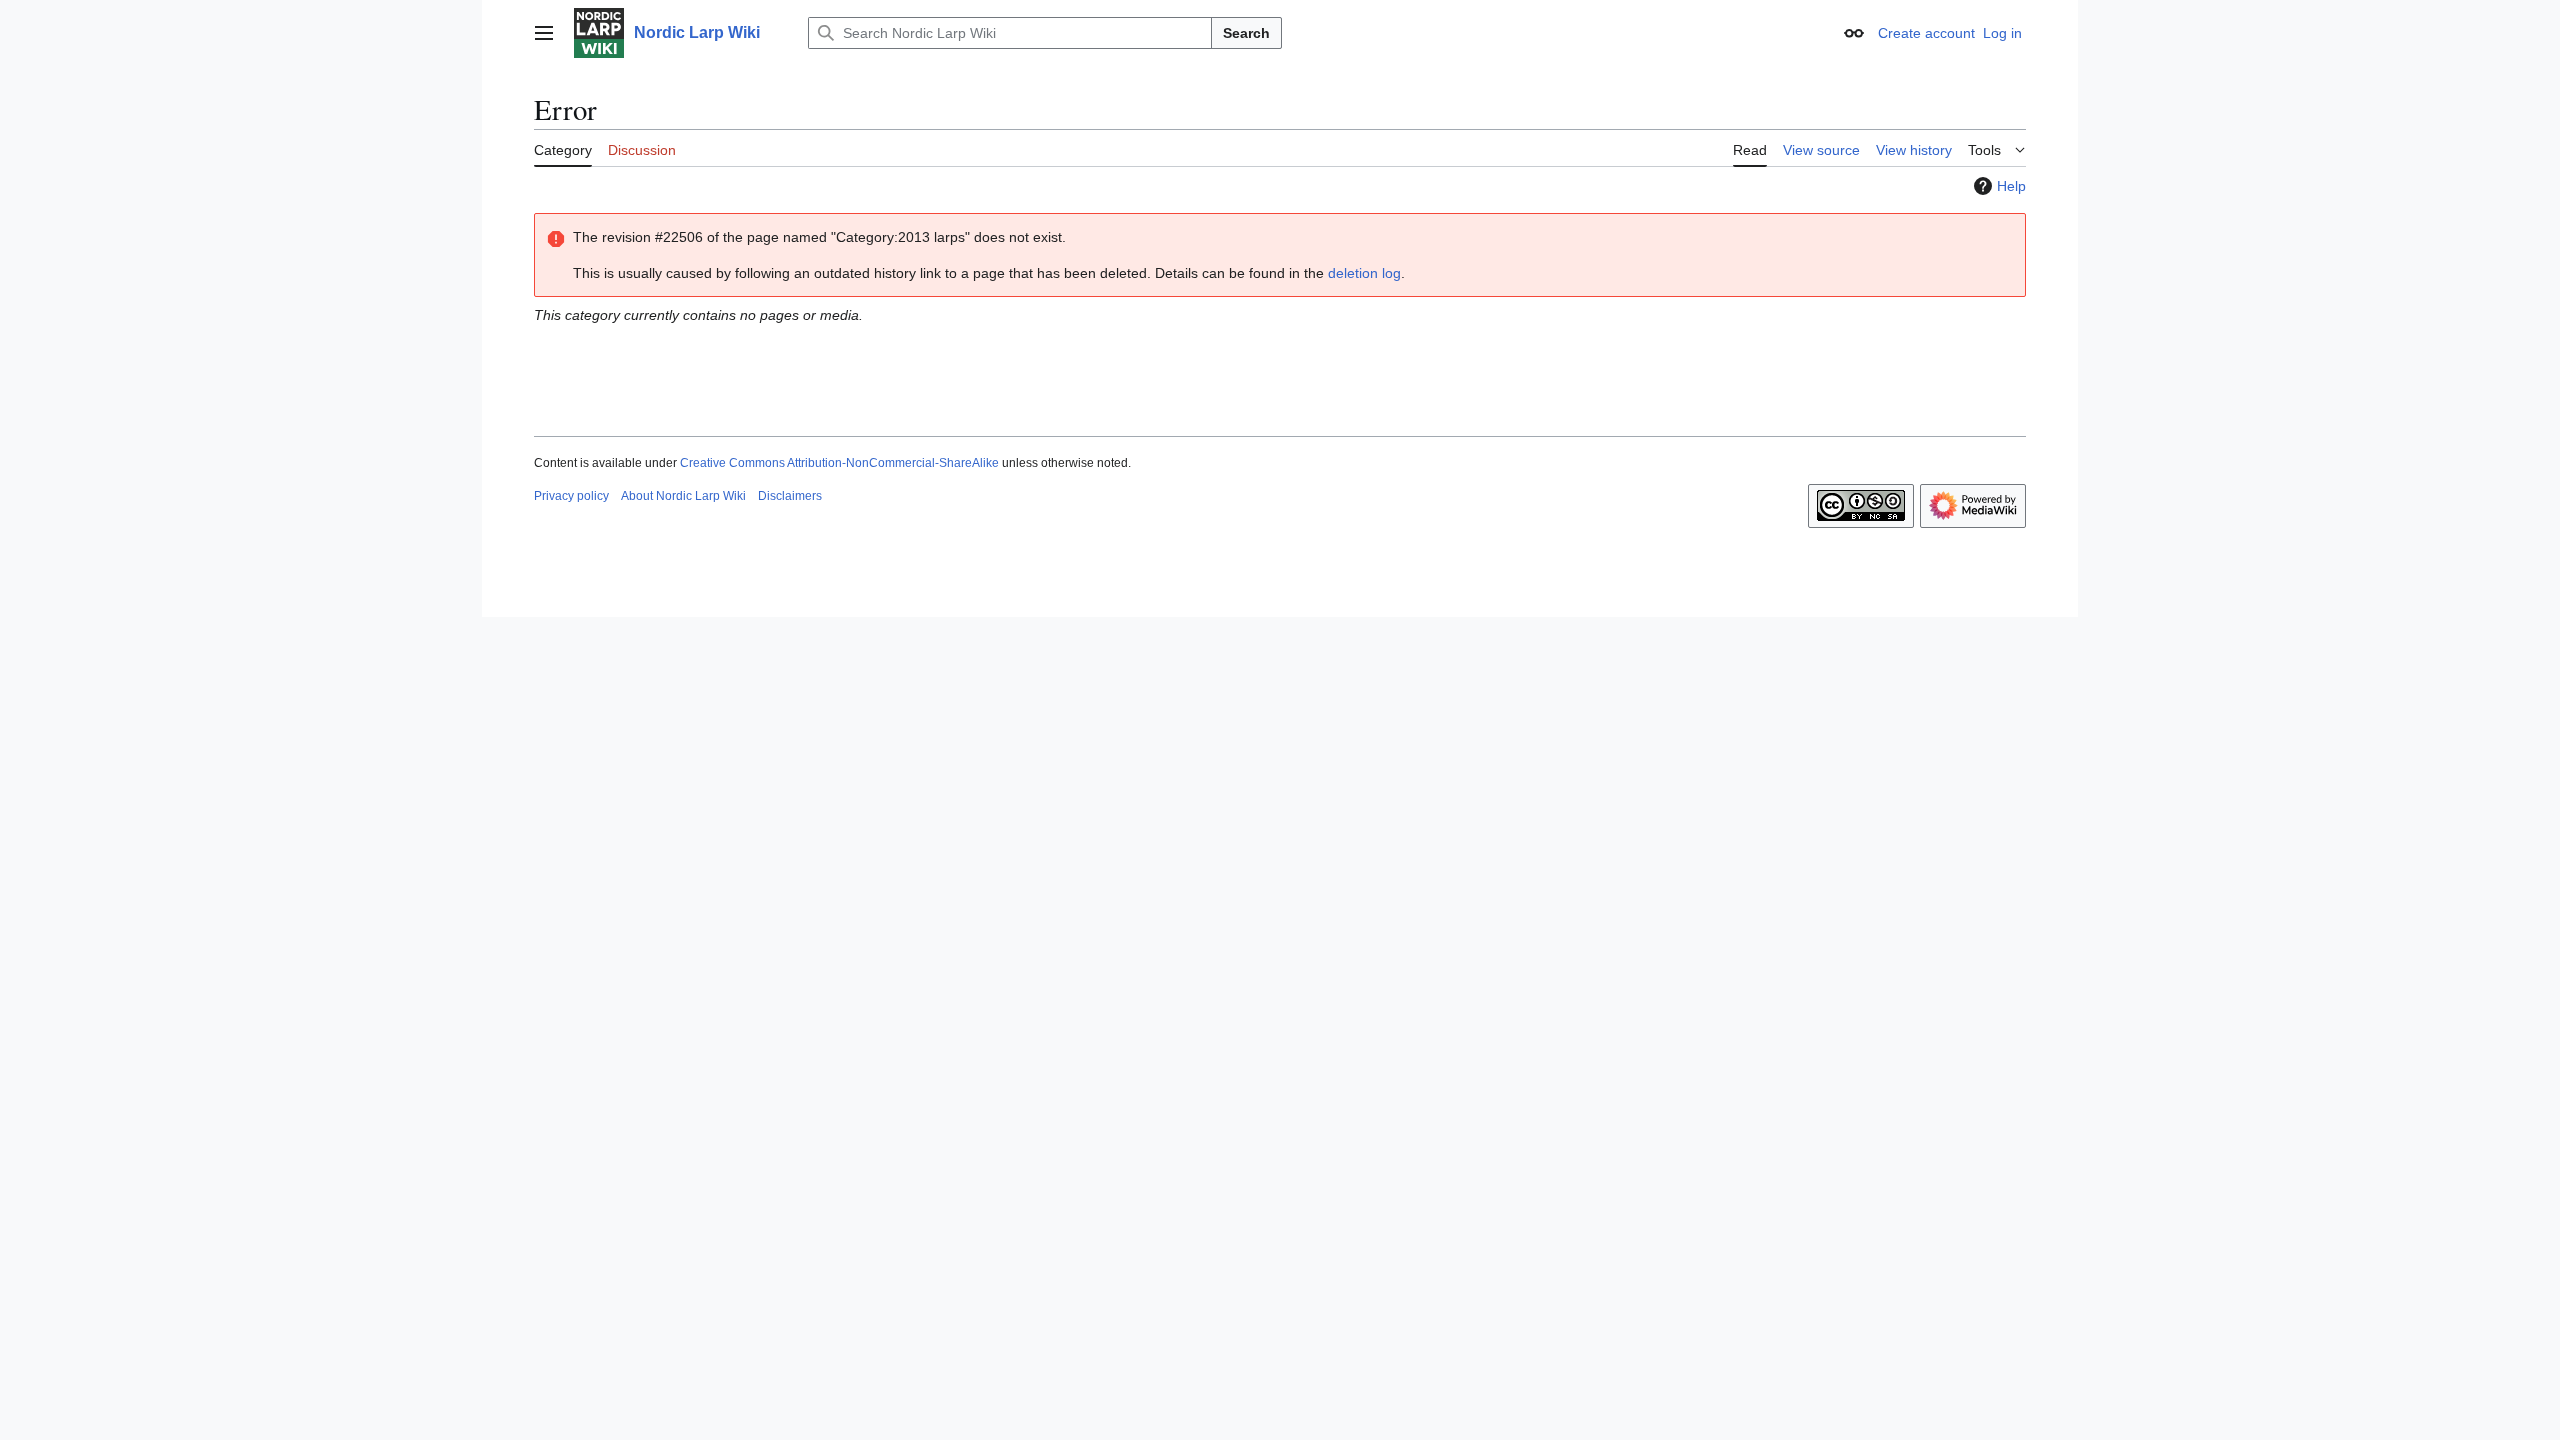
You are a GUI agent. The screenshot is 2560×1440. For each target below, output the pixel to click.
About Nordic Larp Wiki (683, 496)
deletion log (1364, 273)
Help (2011, 186)
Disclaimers (790, 496)
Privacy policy (571, 496)
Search (1246, 33)
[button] (544, 33)
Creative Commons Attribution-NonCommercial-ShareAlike (839, 463)
